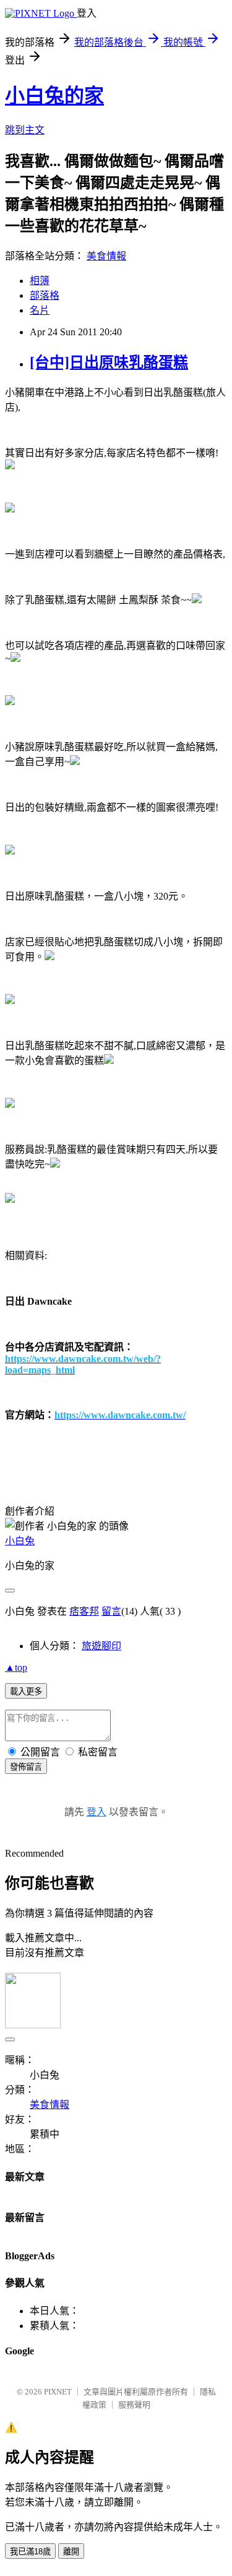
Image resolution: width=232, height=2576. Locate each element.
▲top (16, 1667)
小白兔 (20, 1541)
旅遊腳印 (101, 1646)
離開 (71, 2552)
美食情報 (106, 256)
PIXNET (58, 2392)
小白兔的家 (54, 96)
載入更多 (26, 1692)
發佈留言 (26, 1767)
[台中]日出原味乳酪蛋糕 (109, 362)
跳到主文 (25, 130)
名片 (40, 310)
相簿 (40, 281)
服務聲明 (134, 2405)
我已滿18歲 (30, 2552)
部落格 (45, 295)
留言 (111, 1611)
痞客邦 (84, 1611)
